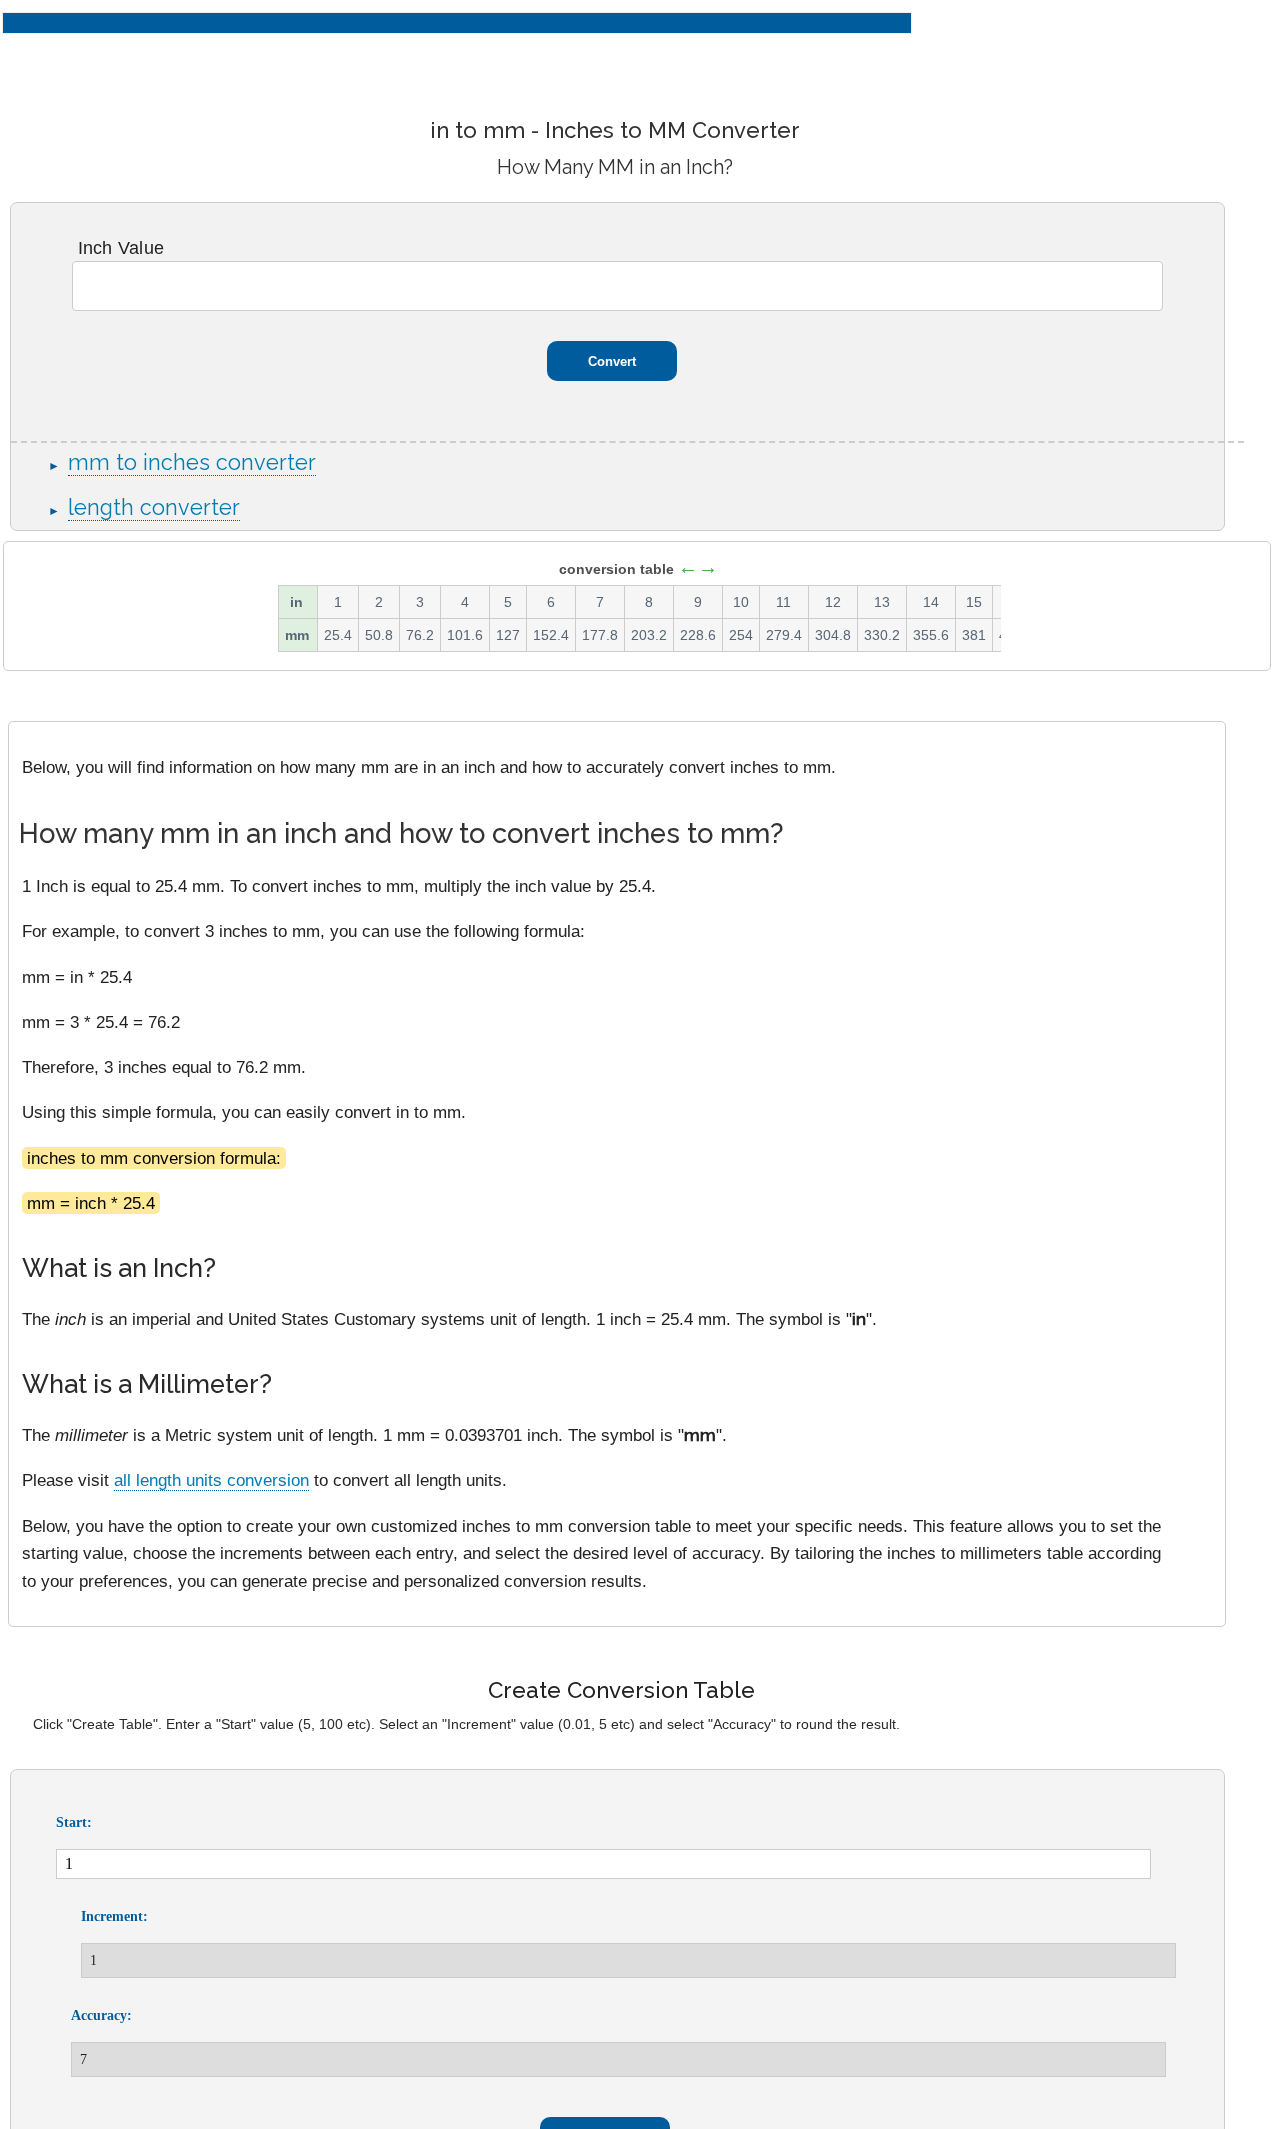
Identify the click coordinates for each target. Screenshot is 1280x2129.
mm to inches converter (192, 462)
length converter (154, 507)
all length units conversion (211, 1480)
